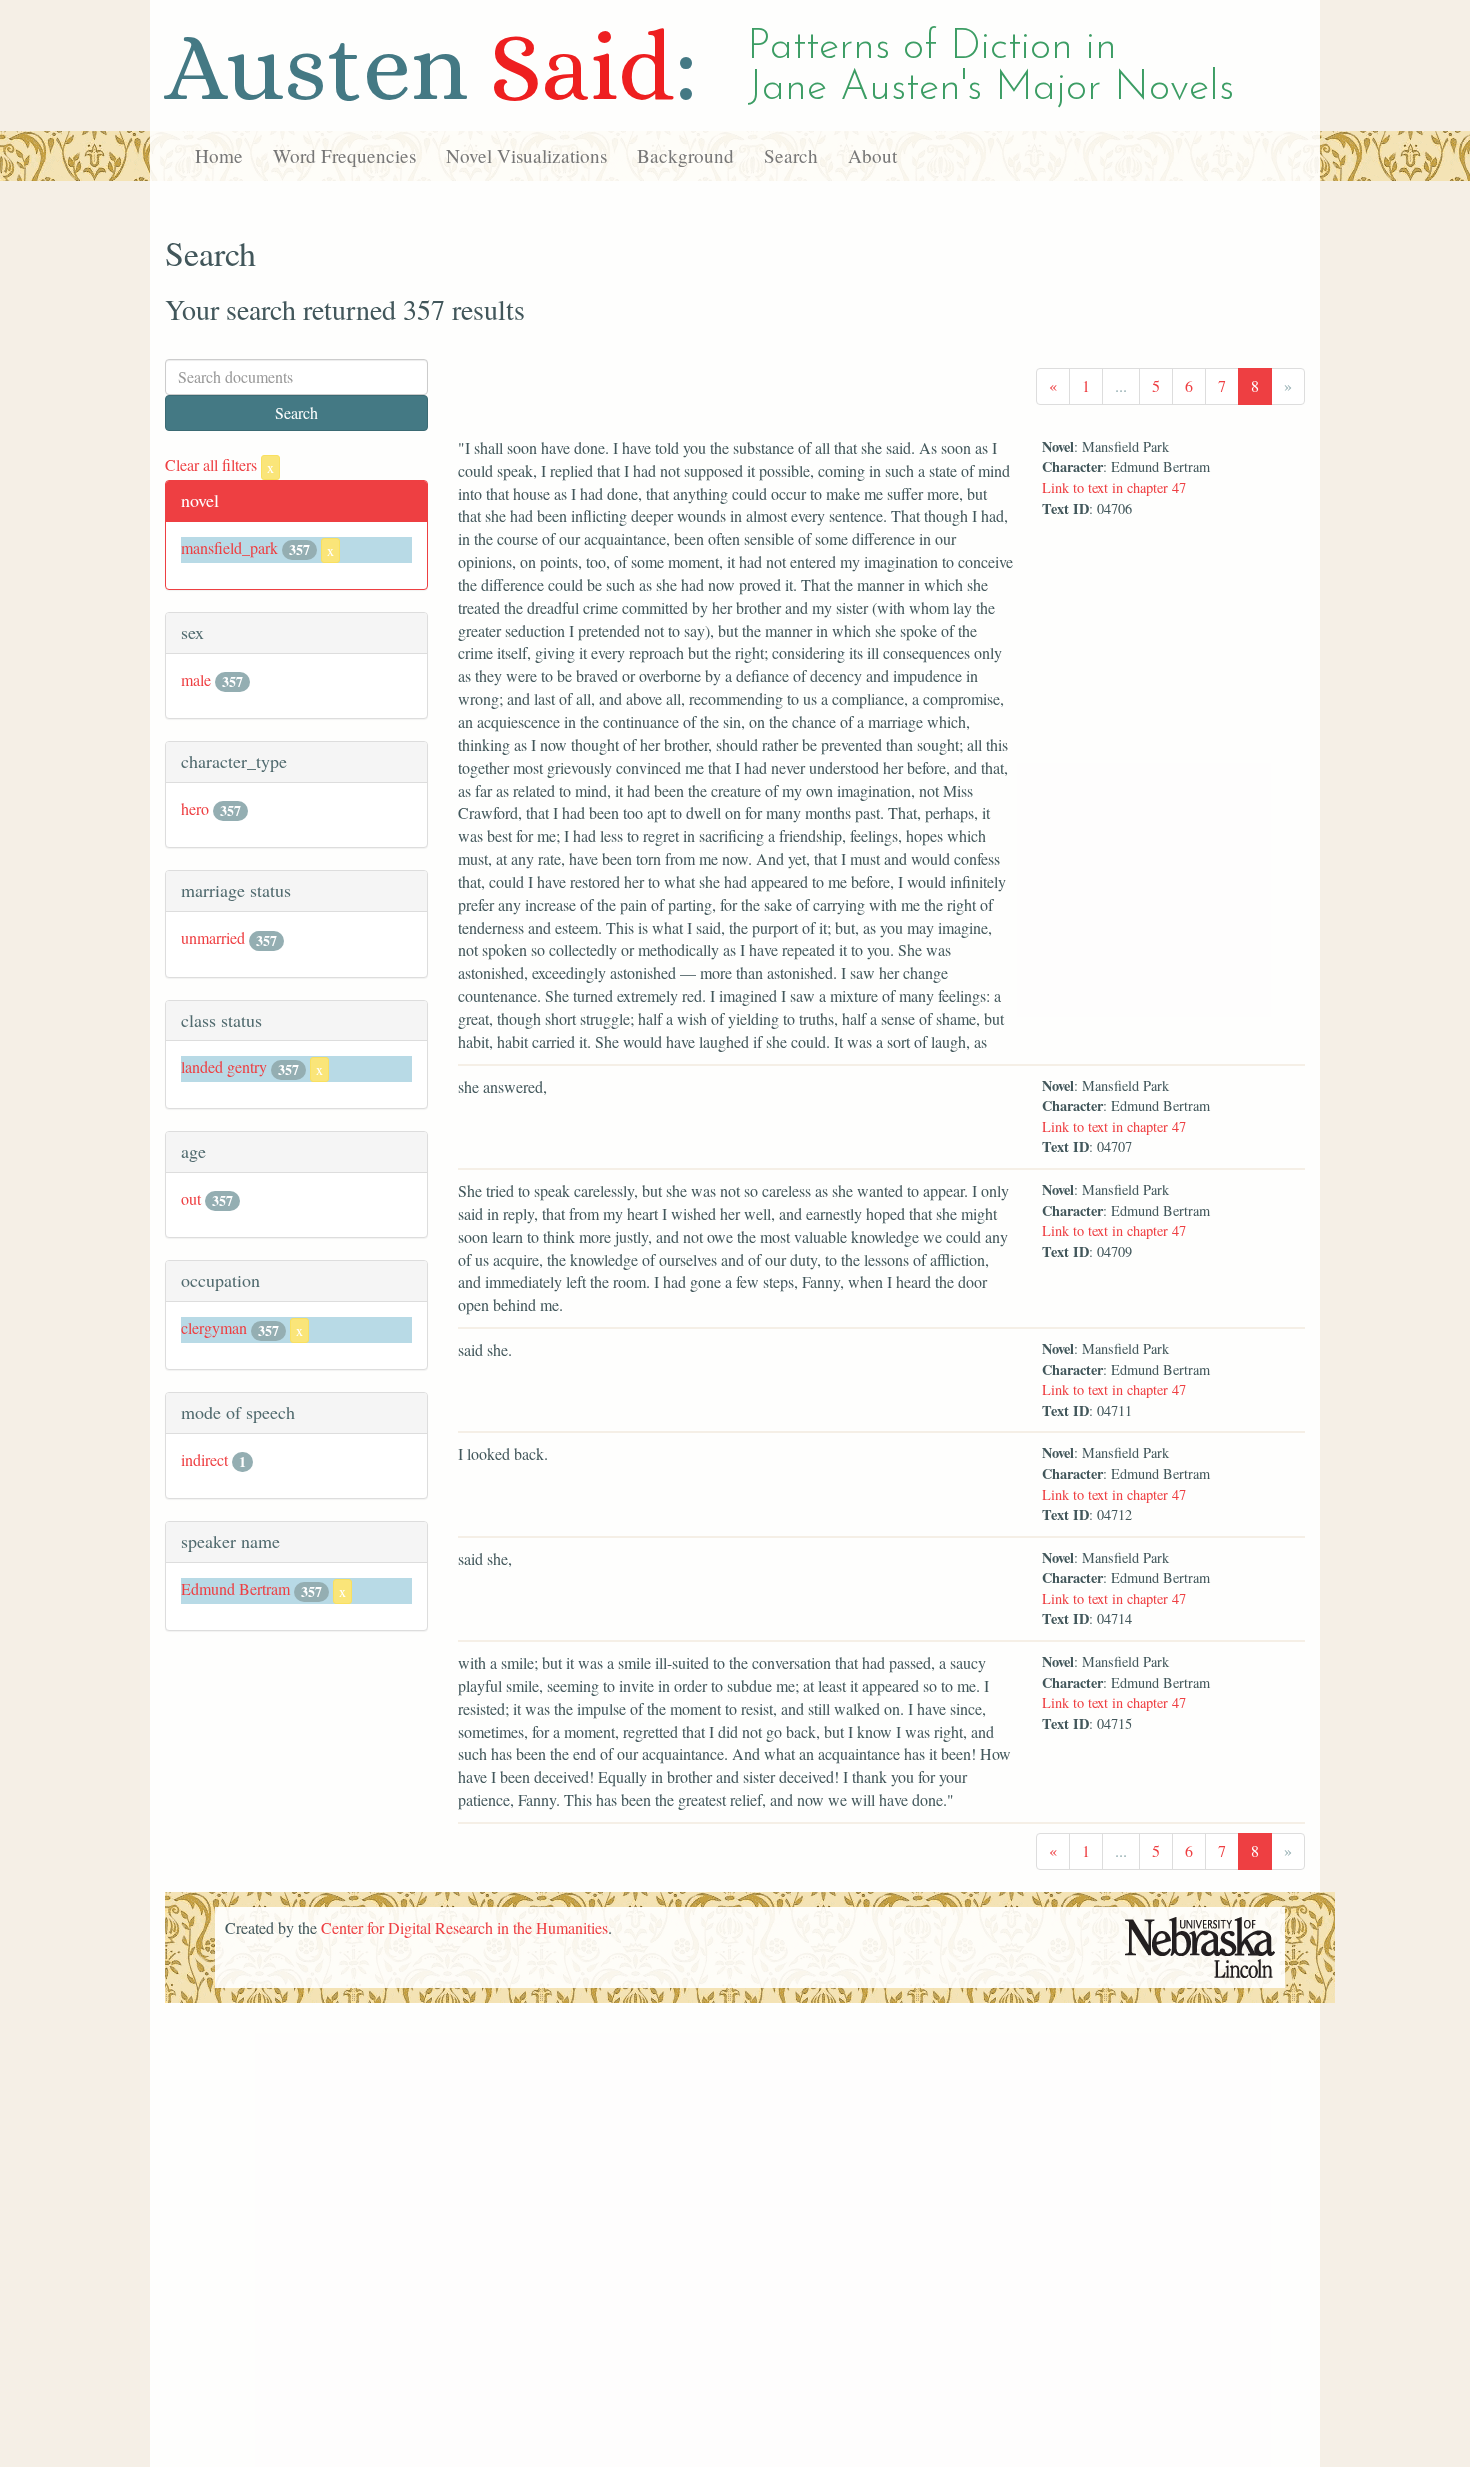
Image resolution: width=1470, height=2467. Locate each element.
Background (685, 155)
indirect (204, 1459)
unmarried (213, 937)
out (191, 1198)
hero (195, 808)
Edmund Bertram (235, 1588)
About (872, 155)
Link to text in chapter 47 (1114, 487)
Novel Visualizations (526, 155)
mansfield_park (229, 547)
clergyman (214, 1327)
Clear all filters (219, 464)
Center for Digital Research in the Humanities (464, 1927)
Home (219, 155)
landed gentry (224, 1066)
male (196, 679)
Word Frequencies (344, 155)
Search (791, 155)
